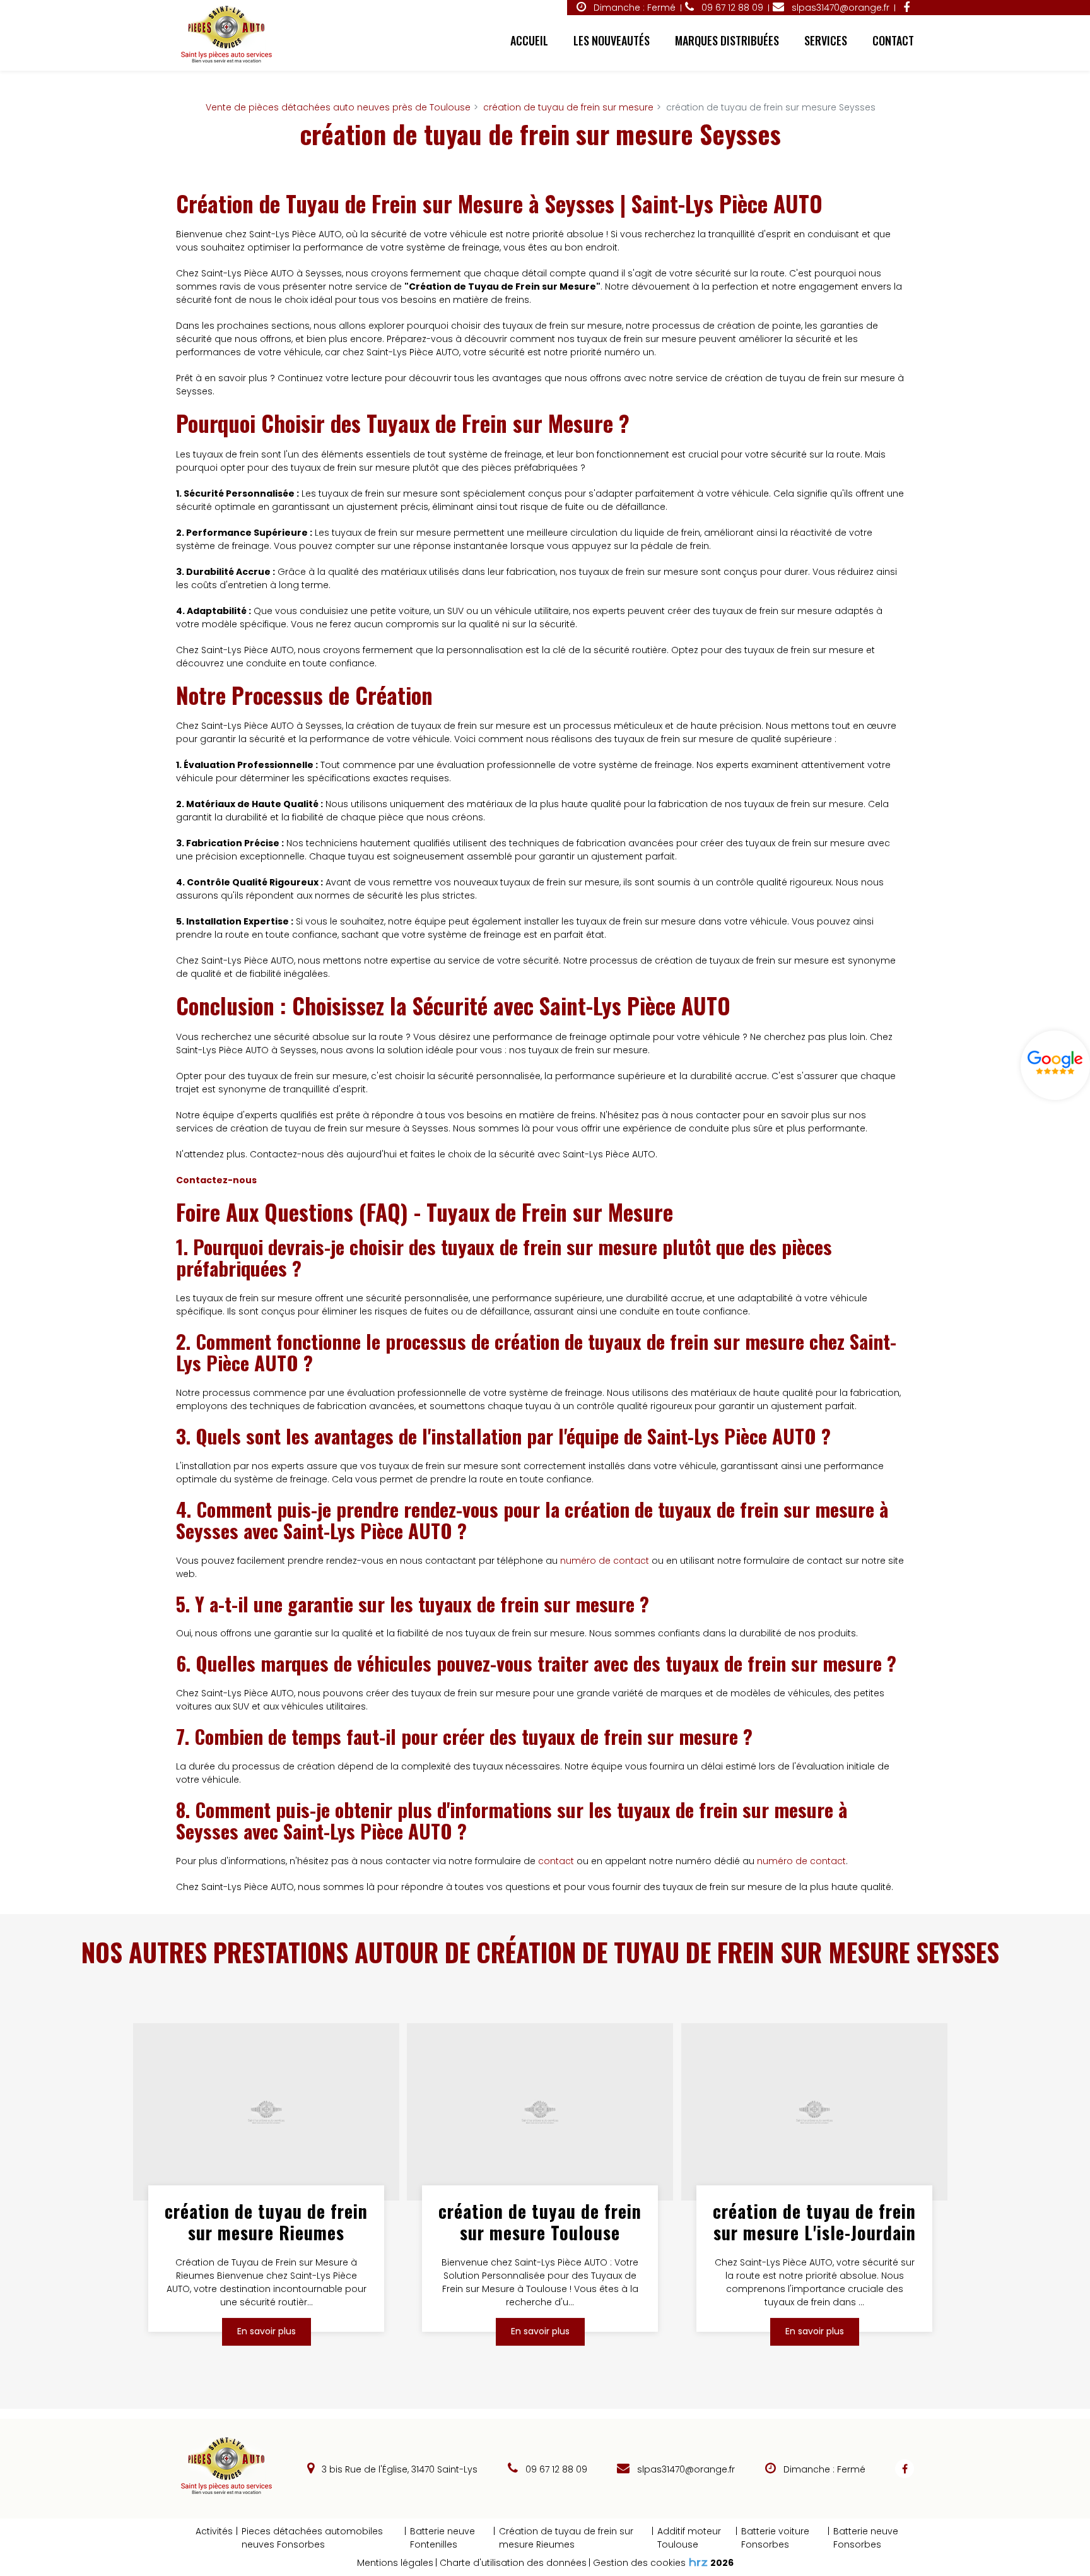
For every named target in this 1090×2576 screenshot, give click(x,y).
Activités (214, 2531)
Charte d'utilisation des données (513, 2563)
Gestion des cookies (639, 2563)
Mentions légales (395, 2563)
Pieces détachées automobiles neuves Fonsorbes (312, 2538)
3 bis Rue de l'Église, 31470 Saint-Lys (398, 2469)
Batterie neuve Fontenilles (442, 2538)
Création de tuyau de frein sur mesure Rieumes (566, 2538)
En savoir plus (267, 2331)
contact (556, 1861)
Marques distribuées (727, 40)
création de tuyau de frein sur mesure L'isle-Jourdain (814, 2222)
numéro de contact (605, 1561)
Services (826, 40)
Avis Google (1055, 1065)
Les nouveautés (612, 40)
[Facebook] (906, 8)
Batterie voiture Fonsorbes (775, 2538)
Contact (893, 40)
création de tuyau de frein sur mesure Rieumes (266, 2222)
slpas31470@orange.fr (839, 8)
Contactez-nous (216, 1180)
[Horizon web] (698, 2562)
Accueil (529, 40)
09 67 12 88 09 (555, 2469)
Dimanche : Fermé (633, 8)
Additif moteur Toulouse (689, 2538)
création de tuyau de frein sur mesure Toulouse (541, 2222)
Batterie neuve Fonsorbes (866, 2538)
